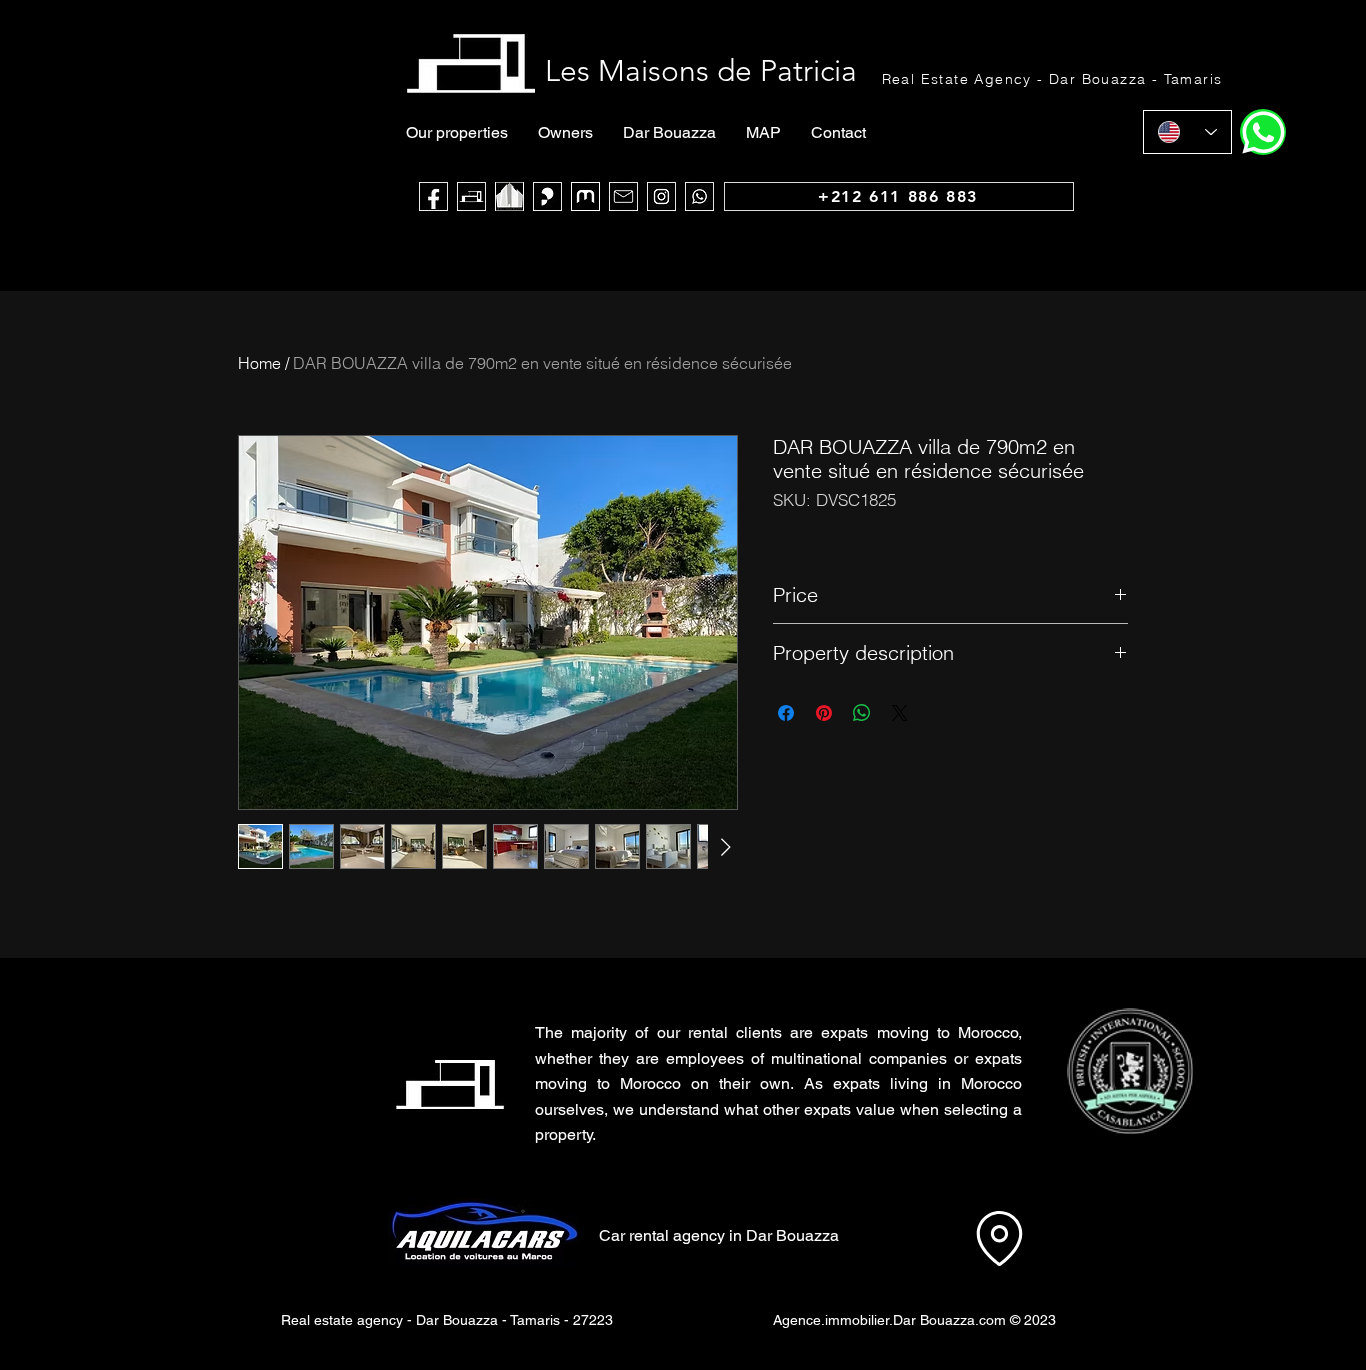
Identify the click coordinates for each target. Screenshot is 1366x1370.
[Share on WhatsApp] (862, 713)
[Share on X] (900, 713)
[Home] (1263, 132)
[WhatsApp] (699, 196)
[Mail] (623, 196)
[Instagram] (661, 196)
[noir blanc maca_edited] (509, 196)
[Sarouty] (547, 196)
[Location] (999, 1238)
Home (259, 363)
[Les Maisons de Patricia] (471, 196)
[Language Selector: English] (1187, 132)
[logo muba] (585, 196)
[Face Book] (433, 196)
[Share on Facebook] (786, 713)
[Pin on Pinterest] (824, 713)
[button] (1129, 1071)
